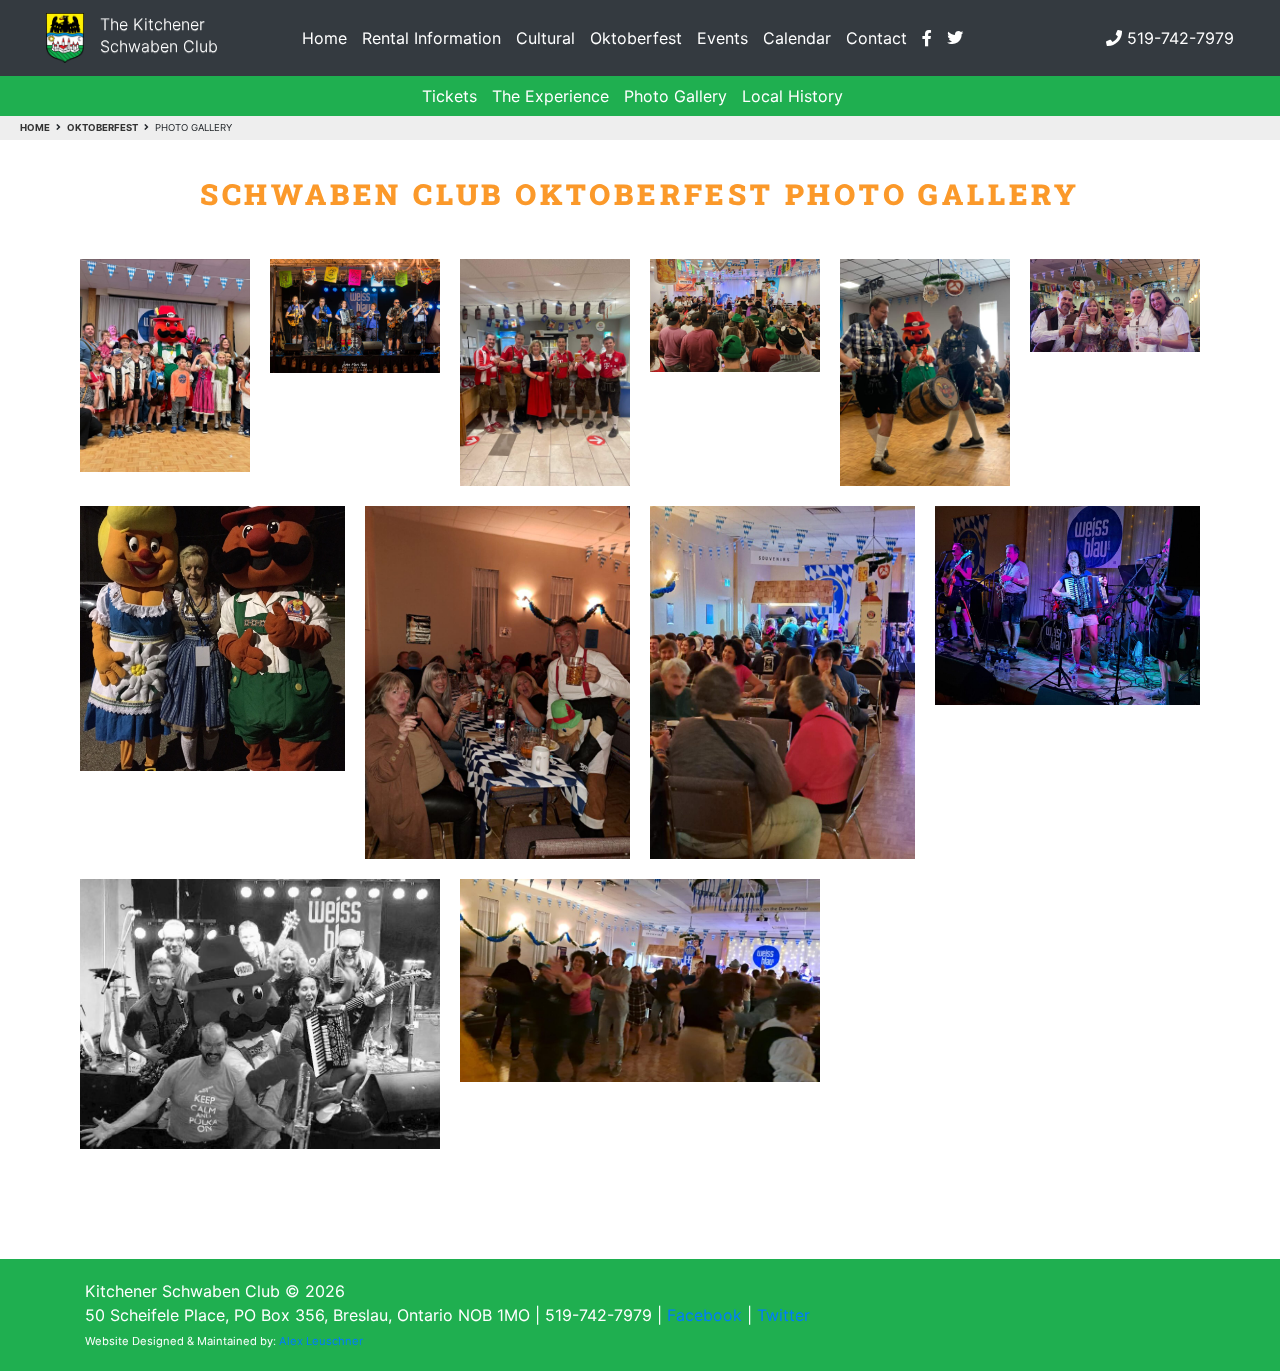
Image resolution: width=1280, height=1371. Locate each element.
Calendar (797, 38)
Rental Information (431, 38)
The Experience (550, 96)
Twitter (783, 1315)
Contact (876, 38)
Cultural (545, 38)
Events (722, 38)
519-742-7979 (1180, 38)
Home (324, 38)
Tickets (449, 96)
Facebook (704, 1315)
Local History (792, 96)
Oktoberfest (636, 38)
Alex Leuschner (321, 1341)
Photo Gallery (675, 96)
